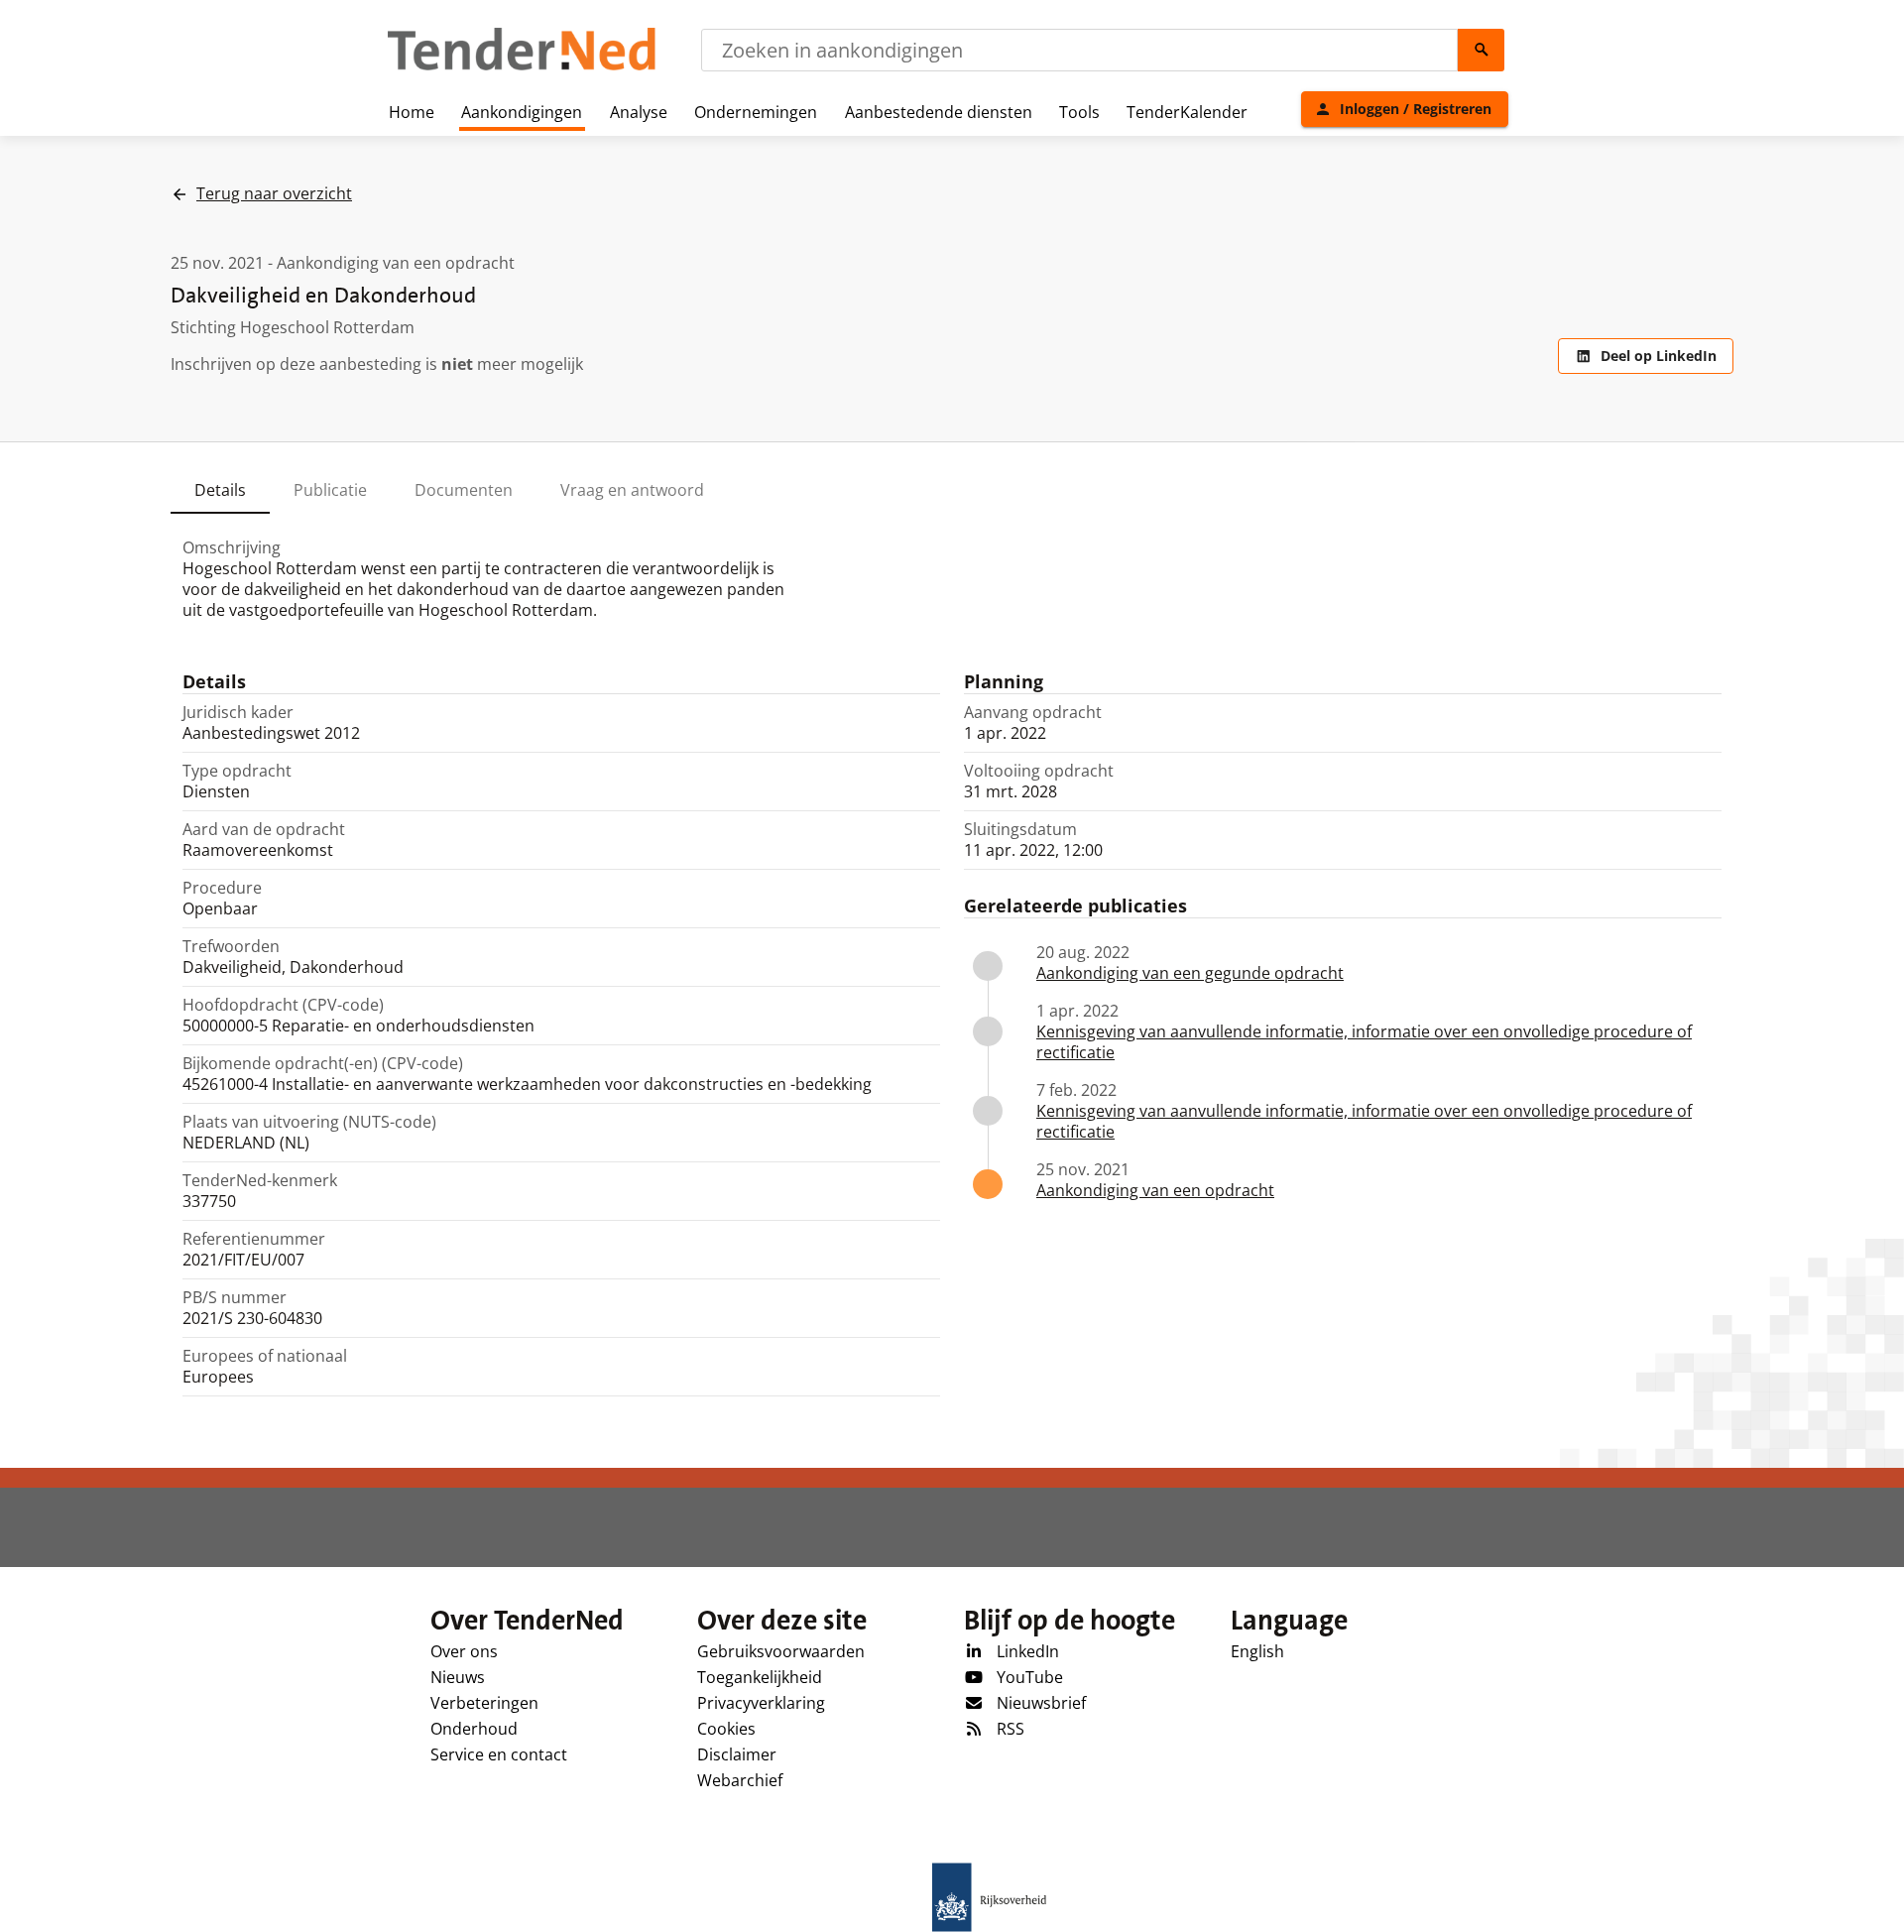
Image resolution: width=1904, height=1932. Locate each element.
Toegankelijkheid (760, 1677)
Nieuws (458, 1677)
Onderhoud (474, 1729)
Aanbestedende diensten (939, 112)
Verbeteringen (484, 1703)
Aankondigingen (522, 112)
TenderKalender (1187, 112)
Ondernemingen (756, 112)
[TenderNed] (522, 67)
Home (412, 112)
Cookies (726, 1729)
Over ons (464, 1651)
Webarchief (740, 1780)
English (1257, 1651)
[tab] (220, 490)
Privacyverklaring (761, 1703)
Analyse (639, 112)
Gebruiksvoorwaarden (781, 1651)
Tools (1079, 112)
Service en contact (499, 1754)
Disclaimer (737, 1754)
